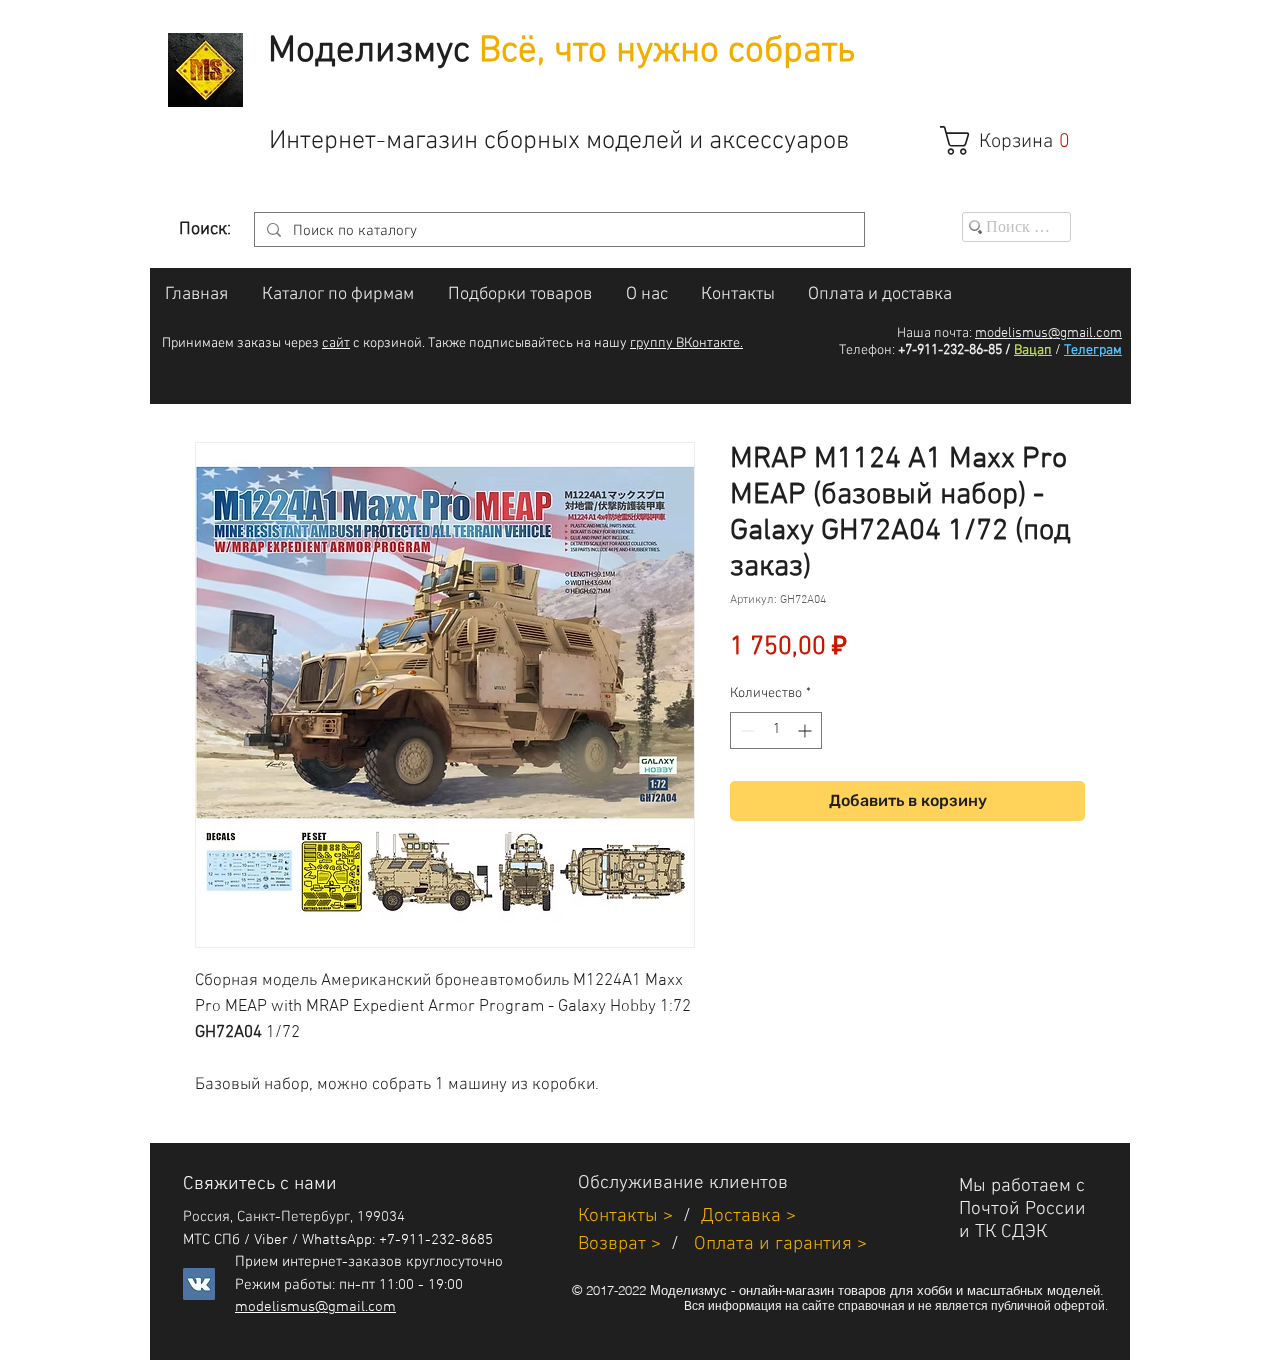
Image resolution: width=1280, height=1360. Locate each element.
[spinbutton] (776, 730)
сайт (336, 343)
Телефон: (867, 350)
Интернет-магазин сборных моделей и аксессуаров (559, 141)
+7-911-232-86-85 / (954, 350)
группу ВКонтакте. (686, 343)
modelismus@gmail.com (1048, 333)
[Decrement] (745, 730)
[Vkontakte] (199, 1284)
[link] (1015, 140)
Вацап (1033, 350)
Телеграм (1093, 350)
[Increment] (806, 730)
